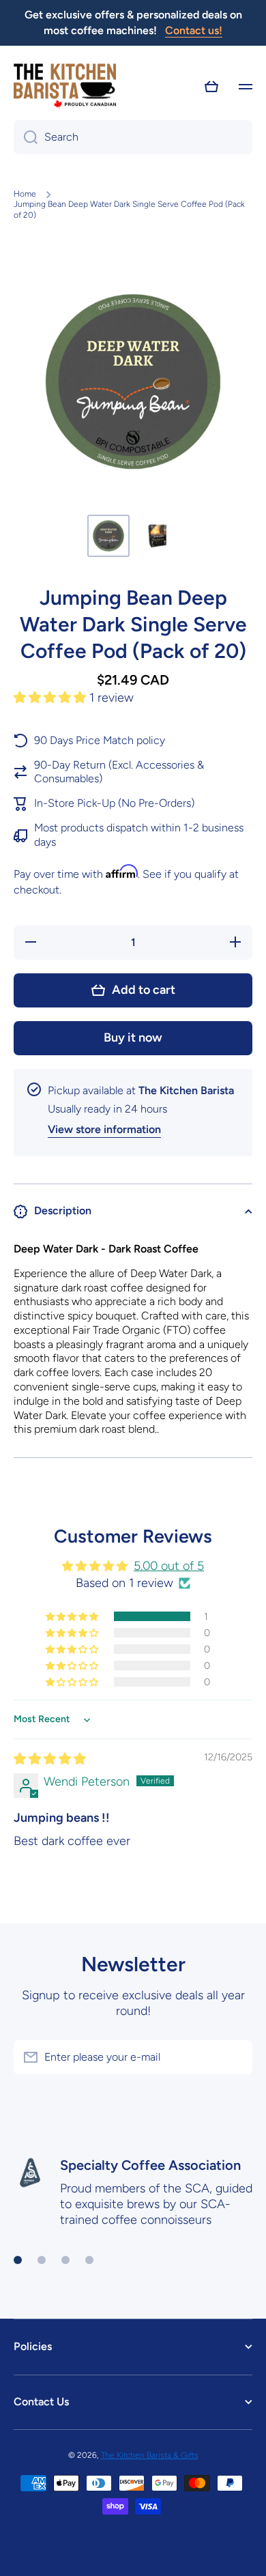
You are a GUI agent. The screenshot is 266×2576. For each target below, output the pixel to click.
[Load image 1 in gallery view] (108, 536)
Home (25, 194)
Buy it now (133, 1037)
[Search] (26, 137)
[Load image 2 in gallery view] (158, 536)
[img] (50, 1759)
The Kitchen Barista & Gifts (150, 2455)
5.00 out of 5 (169, 1566)
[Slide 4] (89, 2260)
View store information (104, 1129)
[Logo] (65, 87)
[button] (211, 87)
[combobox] (133, 137)
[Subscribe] (235, 2057)
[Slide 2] (42, 2260)
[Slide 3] (65, 2260)
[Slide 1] (18, 2260)
